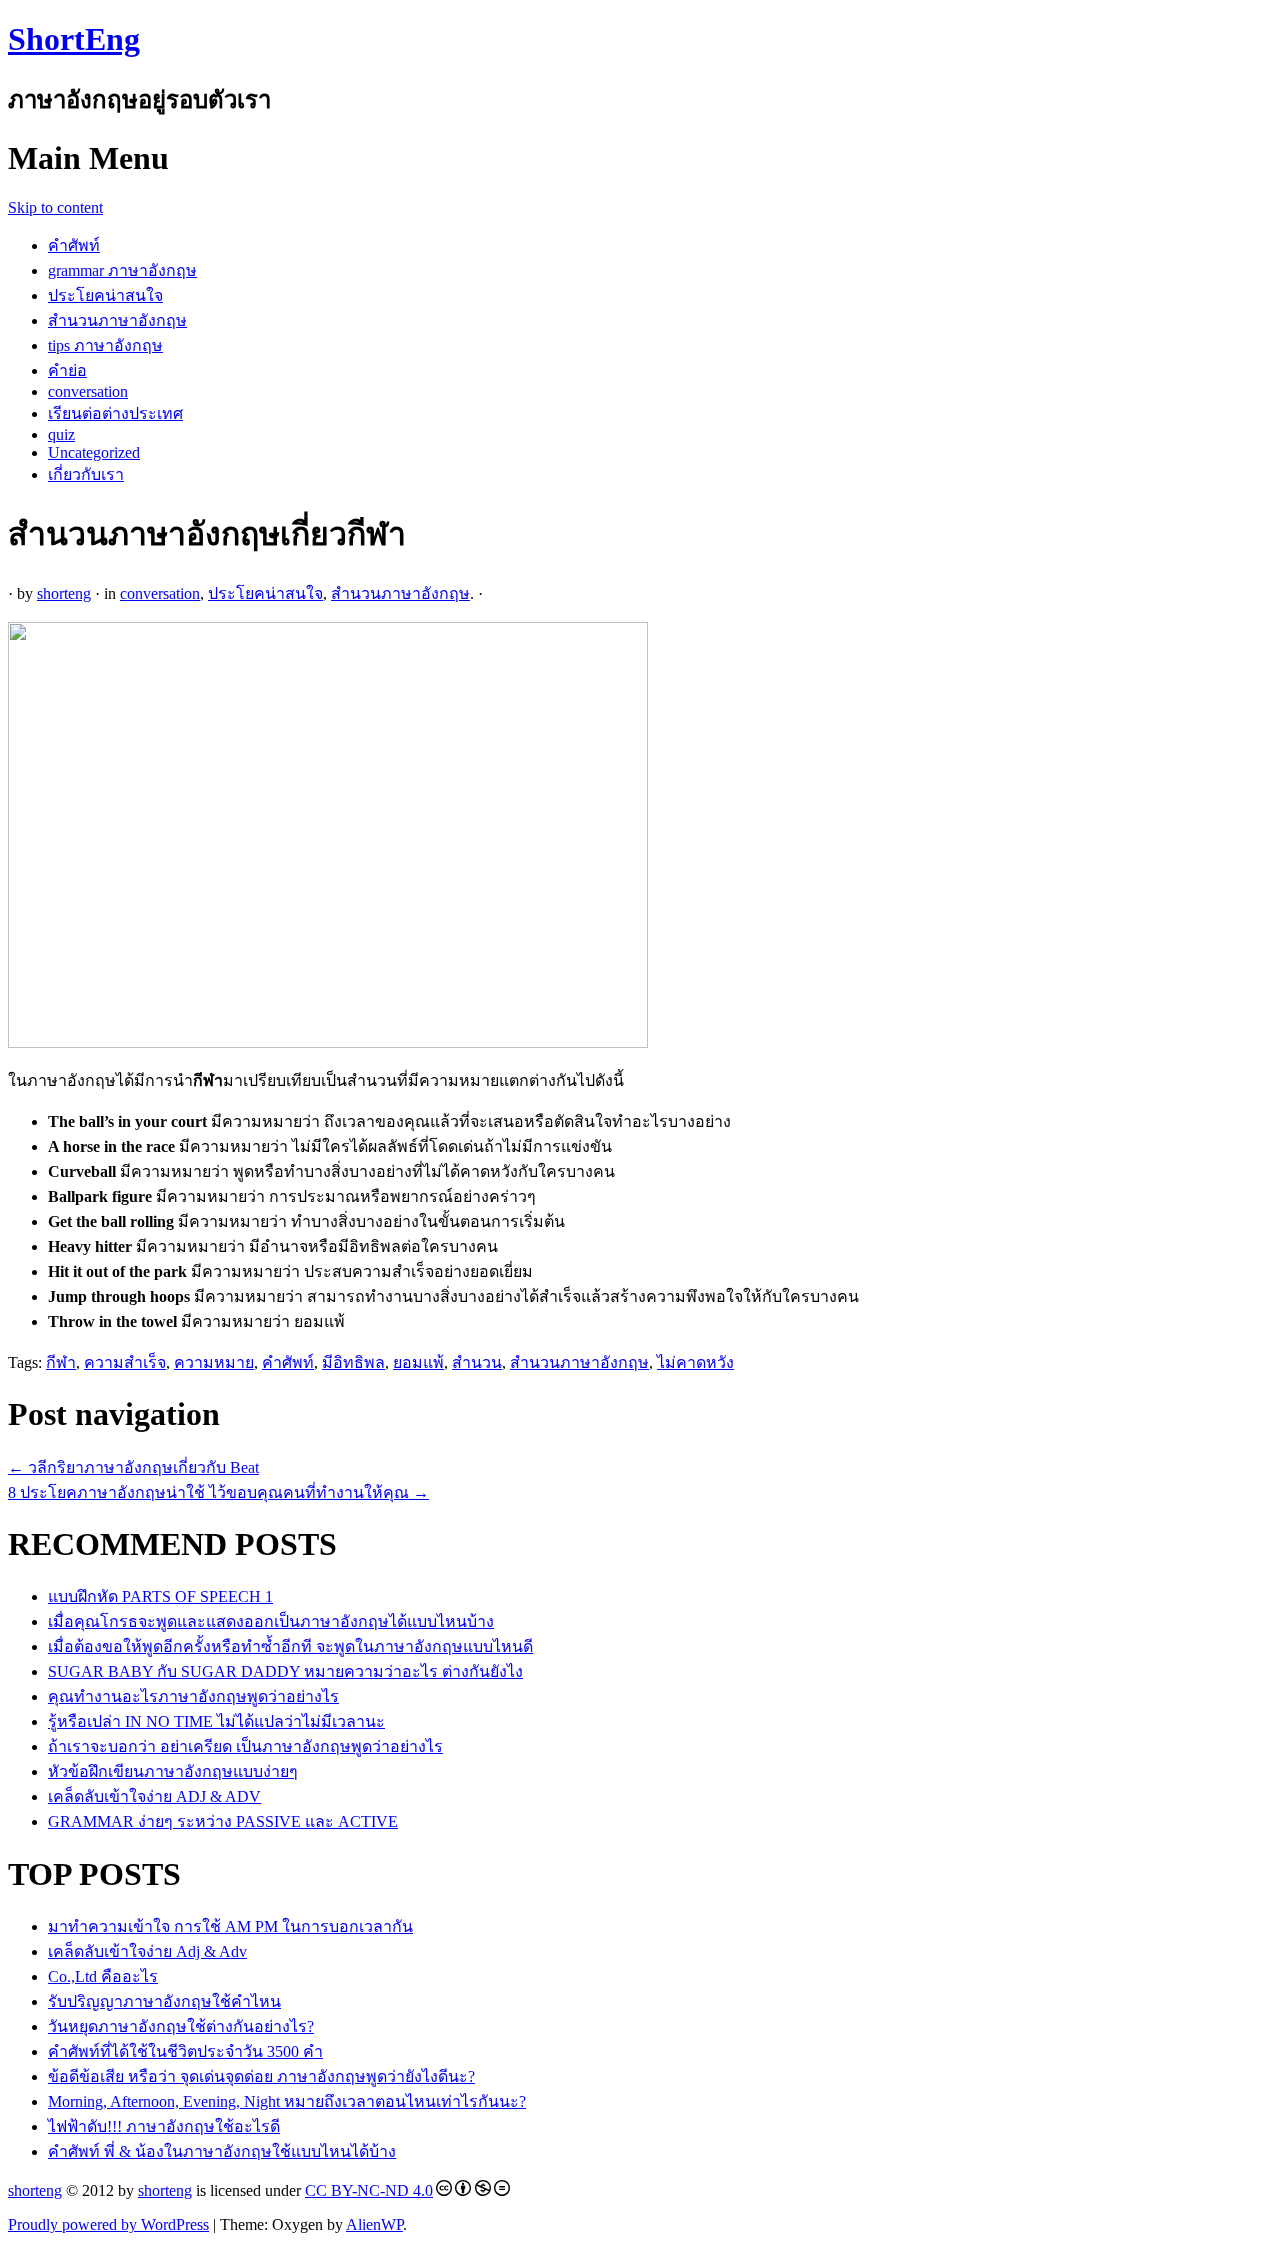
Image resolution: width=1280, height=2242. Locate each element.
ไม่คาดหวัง (695, 1362)
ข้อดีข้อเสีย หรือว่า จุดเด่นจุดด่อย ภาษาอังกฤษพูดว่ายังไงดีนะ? (261, 2076)
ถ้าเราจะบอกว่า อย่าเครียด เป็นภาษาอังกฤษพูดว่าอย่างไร (245, 1746)
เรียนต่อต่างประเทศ (115, 413)
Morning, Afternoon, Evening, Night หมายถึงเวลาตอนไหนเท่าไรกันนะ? (287, 2101)
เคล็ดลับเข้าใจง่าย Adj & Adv (147, 1951)
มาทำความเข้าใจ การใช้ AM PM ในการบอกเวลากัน (230, 1926)
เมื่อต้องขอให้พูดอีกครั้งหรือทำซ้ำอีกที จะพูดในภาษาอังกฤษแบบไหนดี (290, 1646)
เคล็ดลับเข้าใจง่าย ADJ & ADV (154, 1796)
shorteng (64, 593)
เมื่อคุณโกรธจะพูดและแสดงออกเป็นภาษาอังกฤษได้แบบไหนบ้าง (271, 1621)
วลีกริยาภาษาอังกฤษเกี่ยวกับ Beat (133, 1467)
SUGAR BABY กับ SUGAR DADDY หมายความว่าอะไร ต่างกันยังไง (285, 1671)
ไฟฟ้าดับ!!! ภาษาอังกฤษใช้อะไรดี (164, 2126)
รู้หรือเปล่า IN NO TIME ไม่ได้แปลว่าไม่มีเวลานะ (216, 1721)
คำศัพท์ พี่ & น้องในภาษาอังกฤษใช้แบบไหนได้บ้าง (222, 2151)
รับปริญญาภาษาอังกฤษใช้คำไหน (164, 2001)
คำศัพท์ (74, 245)
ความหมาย (214, 1362)
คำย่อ (67, 370)
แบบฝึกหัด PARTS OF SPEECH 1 (160, 1596)
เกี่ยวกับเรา (86, 474)
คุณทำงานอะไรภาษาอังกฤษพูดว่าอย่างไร (193, 1696)
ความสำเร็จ (125, 1362)
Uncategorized (94, 452)
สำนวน (477, 1362)
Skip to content (55, 207)
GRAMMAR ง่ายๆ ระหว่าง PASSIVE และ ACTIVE (223, 1821)
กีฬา (61, 1362)
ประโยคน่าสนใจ (105, 295)
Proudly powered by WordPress (108, 2224)
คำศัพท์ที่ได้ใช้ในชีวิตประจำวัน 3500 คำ (185, 2051)
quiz (61, 434)
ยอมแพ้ (418, 1362)
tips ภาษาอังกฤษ (105, 345)
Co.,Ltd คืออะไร (103, 1976)
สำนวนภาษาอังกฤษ (117, 320)
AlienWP (374, 2224)
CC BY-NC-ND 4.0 (369, 2190)
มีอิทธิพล (353, 1362)
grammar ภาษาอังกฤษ (122, 270)
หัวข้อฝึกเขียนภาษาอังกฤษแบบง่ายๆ (173, 1771)
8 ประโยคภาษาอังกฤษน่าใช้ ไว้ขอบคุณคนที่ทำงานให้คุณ (218, 1492)
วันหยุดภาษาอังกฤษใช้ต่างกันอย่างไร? (181, 2026)
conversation (88, 391)
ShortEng (74, 39)
